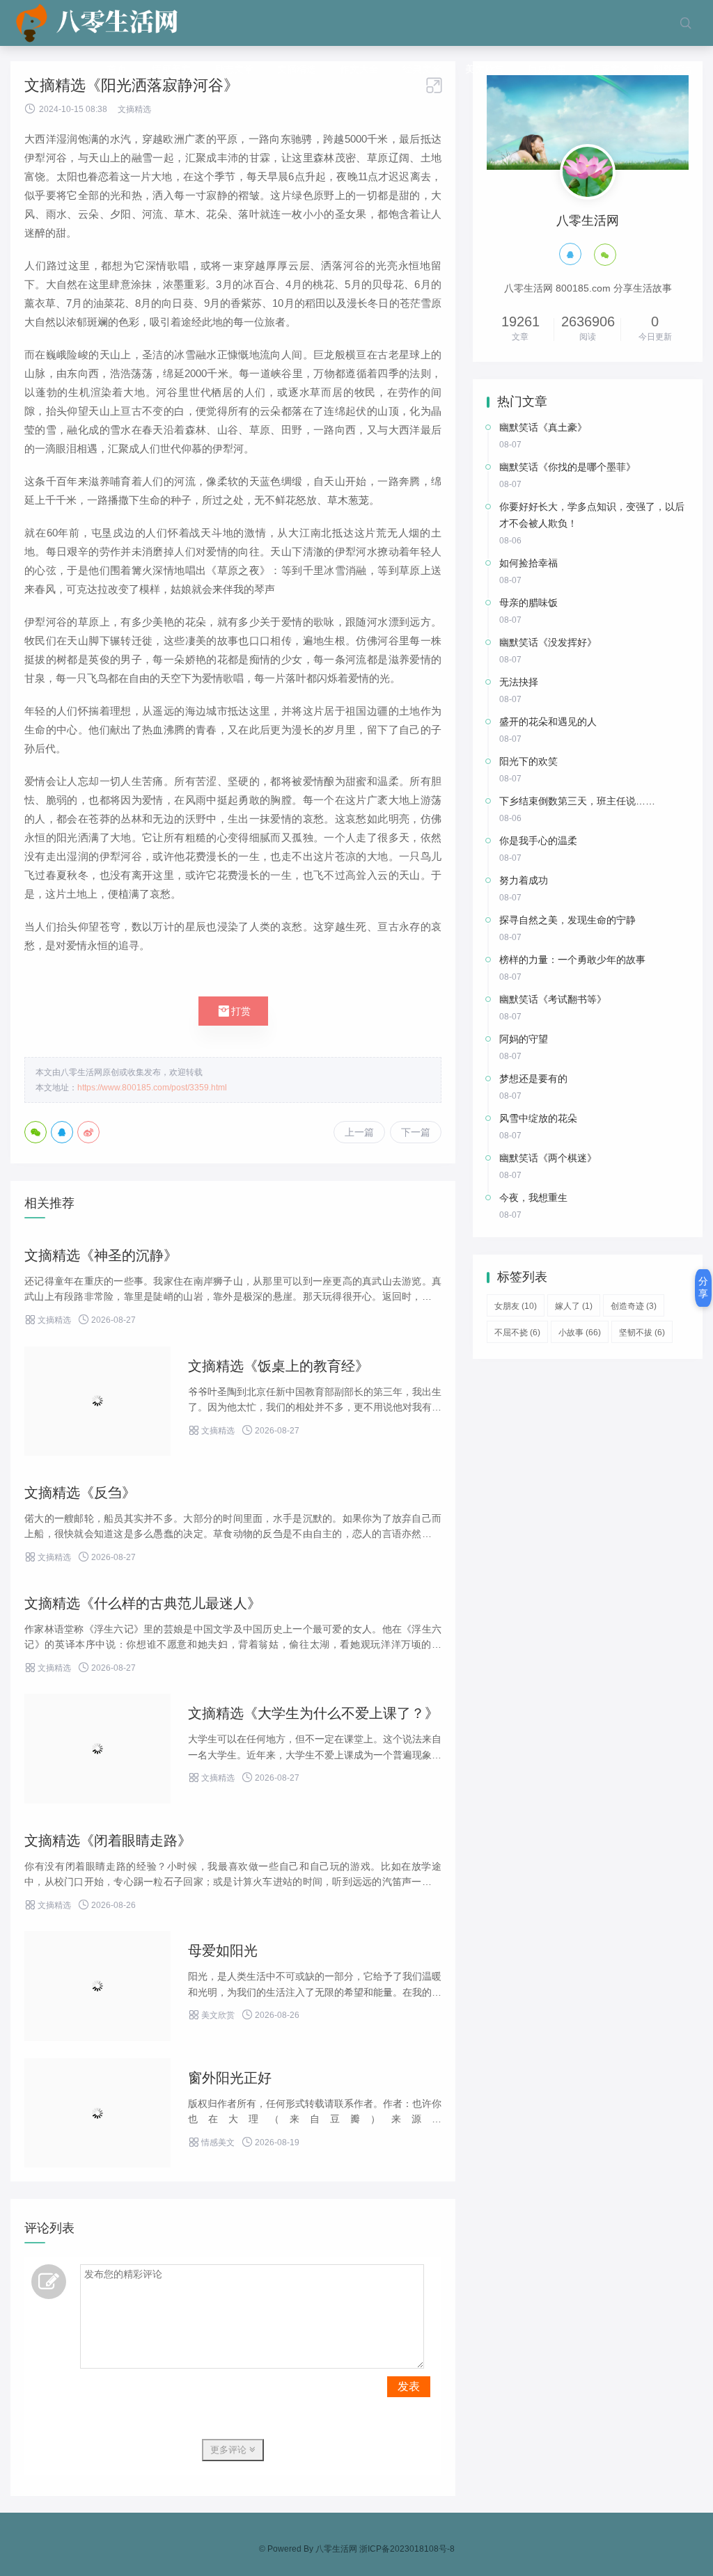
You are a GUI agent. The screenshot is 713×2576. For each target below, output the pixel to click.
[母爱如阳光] (97, 1986)
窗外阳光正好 (230, 2078)
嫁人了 (574, 1306)
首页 (117, 69)
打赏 (233, 1011)
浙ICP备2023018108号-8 (407, 2549)
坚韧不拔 (642, 1333)
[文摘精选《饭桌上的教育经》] (97, 1401)
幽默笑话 (673, 69)
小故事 (580, 1333)
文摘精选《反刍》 (80, 1493)
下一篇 (416, 1132)
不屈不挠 (517, 1333)
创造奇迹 (634, 1306)
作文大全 (359, 69)
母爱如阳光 (223, 1950)
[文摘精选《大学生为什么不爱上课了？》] (97, 1749)
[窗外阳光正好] (97, 2113)
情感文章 (610, 69)
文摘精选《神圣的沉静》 (101, 1255)
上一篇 (359, 1132)
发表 (409, 2386)
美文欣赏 (485, 69)
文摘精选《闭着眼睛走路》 (108, 1840)
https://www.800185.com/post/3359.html (152, 1088)
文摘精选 (297, 69)
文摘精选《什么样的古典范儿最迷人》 (143, 1603)
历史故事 (547, 69)
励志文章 (234, 69)
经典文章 (422, 69)
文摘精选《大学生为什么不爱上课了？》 (313, 1713)
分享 (703, 1287)
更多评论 (230, 2450)
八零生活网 (336, 2549)
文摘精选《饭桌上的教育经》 (279, 1366)
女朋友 (516, 1306)
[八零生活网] (98, 23)
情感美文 (171, 69)
